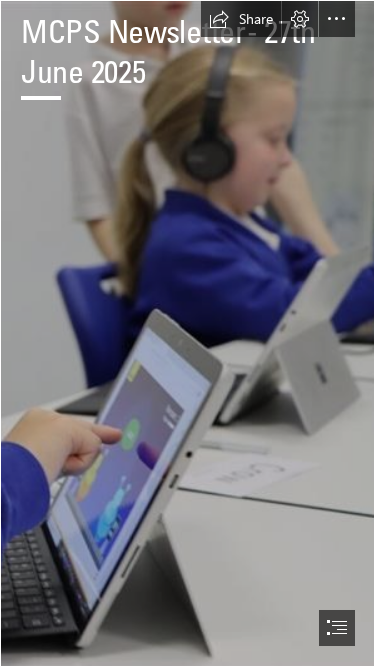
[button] (241, 19)
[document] (187, 333)
